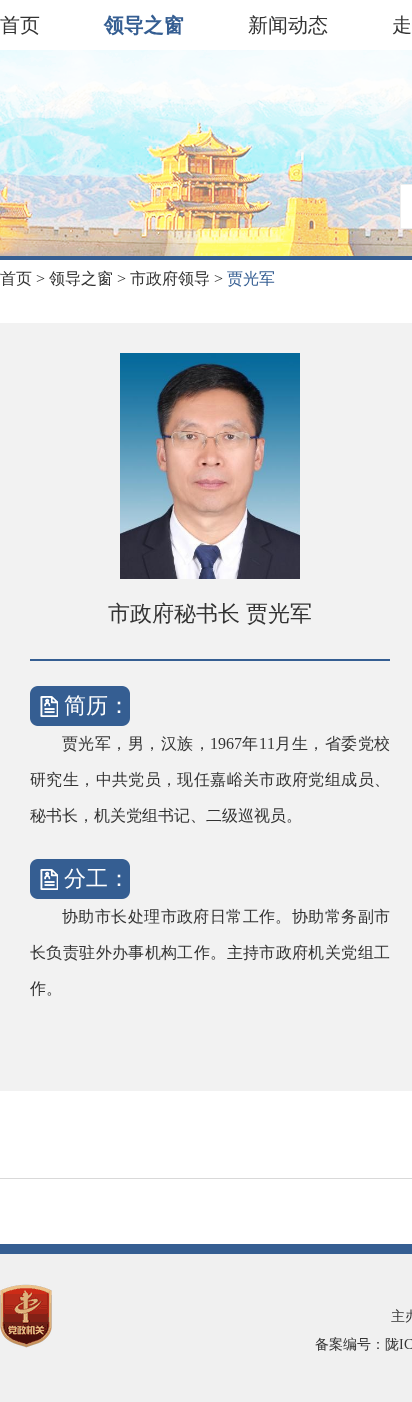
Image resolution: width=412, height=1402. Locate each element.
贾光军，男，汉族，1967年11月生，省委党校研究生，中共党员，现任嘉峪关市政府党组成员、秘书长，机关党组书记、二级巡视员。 (210, 779)
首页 (20, 25)
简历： (97, 705)
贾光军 (251, 278)
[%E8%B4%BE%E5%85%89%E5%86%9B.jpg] (210, 466)
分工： (97, 878)
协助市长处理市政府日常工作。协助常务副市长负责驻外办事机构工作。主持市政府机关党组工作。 (210, 952)
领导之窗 (144, 25)
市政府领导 (178, 278)
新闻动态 (288, 25)
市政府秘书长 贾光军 (210, 613)
